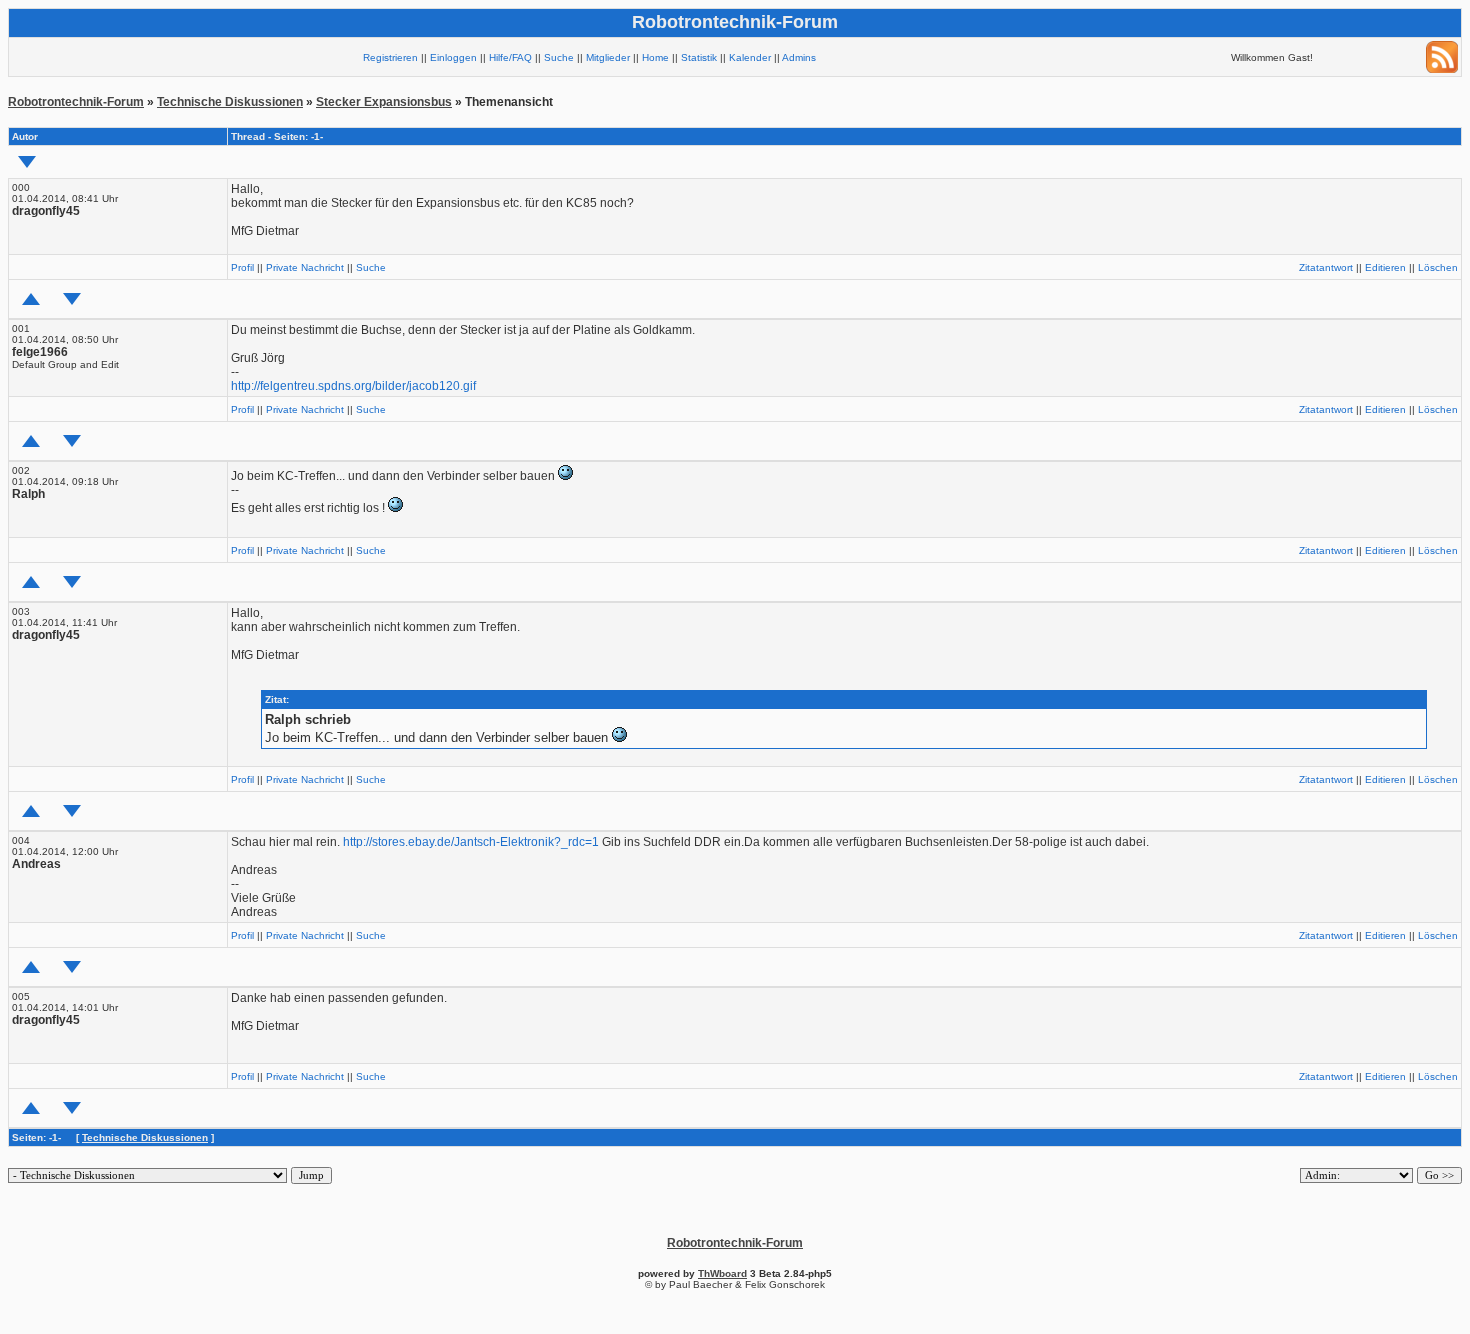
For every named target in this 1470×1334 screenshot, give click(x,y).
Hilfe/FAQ (510, 57)
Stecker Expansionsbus (384, 102)
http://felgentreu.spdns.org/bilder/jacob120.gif (353, 386)
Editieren (1385, 267)
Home (655, 57)
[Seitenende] (72, 299)
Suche (559, 57)
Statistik (699, 57)
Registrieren (390, 57)
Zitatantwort (1326, 267)
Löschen (1438, 267)
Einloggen (453, 57)
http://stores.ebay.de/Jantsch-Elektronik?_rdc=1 (471, 842)
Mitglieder (608, 57)
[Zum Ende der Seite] (27, 162)
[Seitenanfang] (31, 299)
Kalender (750, 57)
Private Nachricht (305, 267)
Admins (799, 57)
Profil (242, 267)
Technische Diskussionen (230, 102)
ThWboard (722, 1273)
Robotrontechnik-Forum (76, 102)
